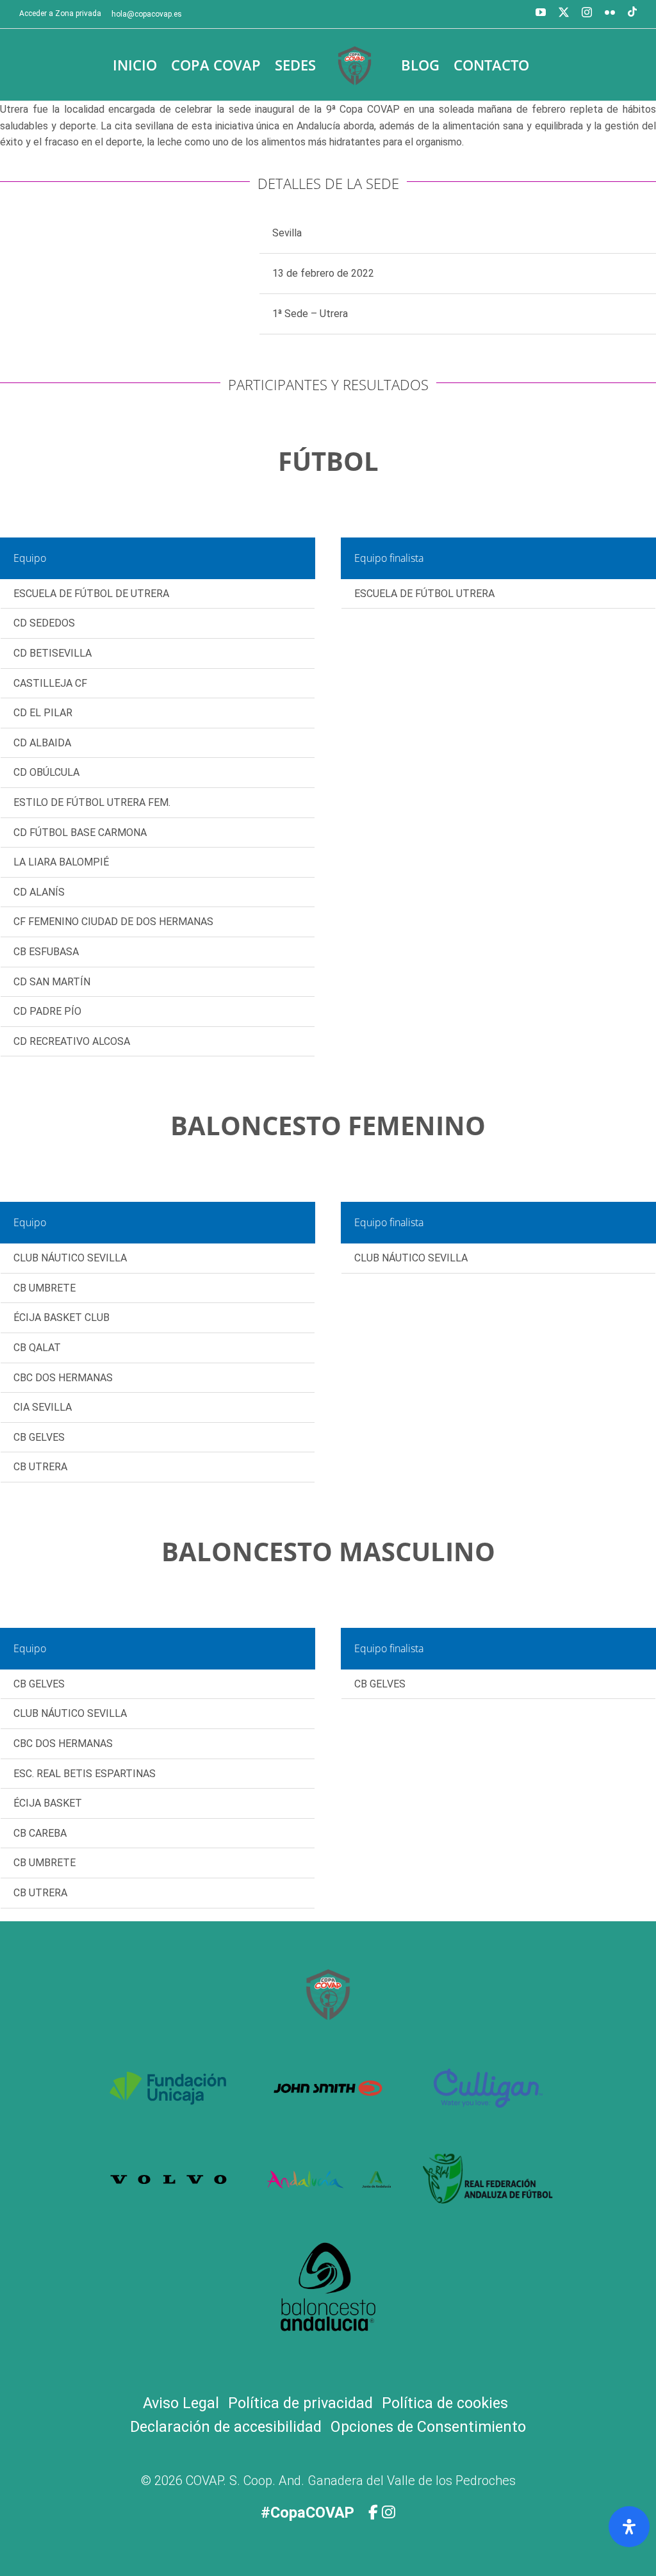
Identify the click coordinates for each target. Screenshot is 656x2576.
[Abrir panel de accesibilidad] (629, 2527)
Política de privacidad (300, 2403)
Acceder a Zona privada (60, 13)
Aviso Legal (181, 2403)
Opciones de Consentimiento (428, 2427)
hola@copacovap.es (147, 14)
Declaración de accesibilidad (226, 2427)
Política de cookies (445, 2403)
